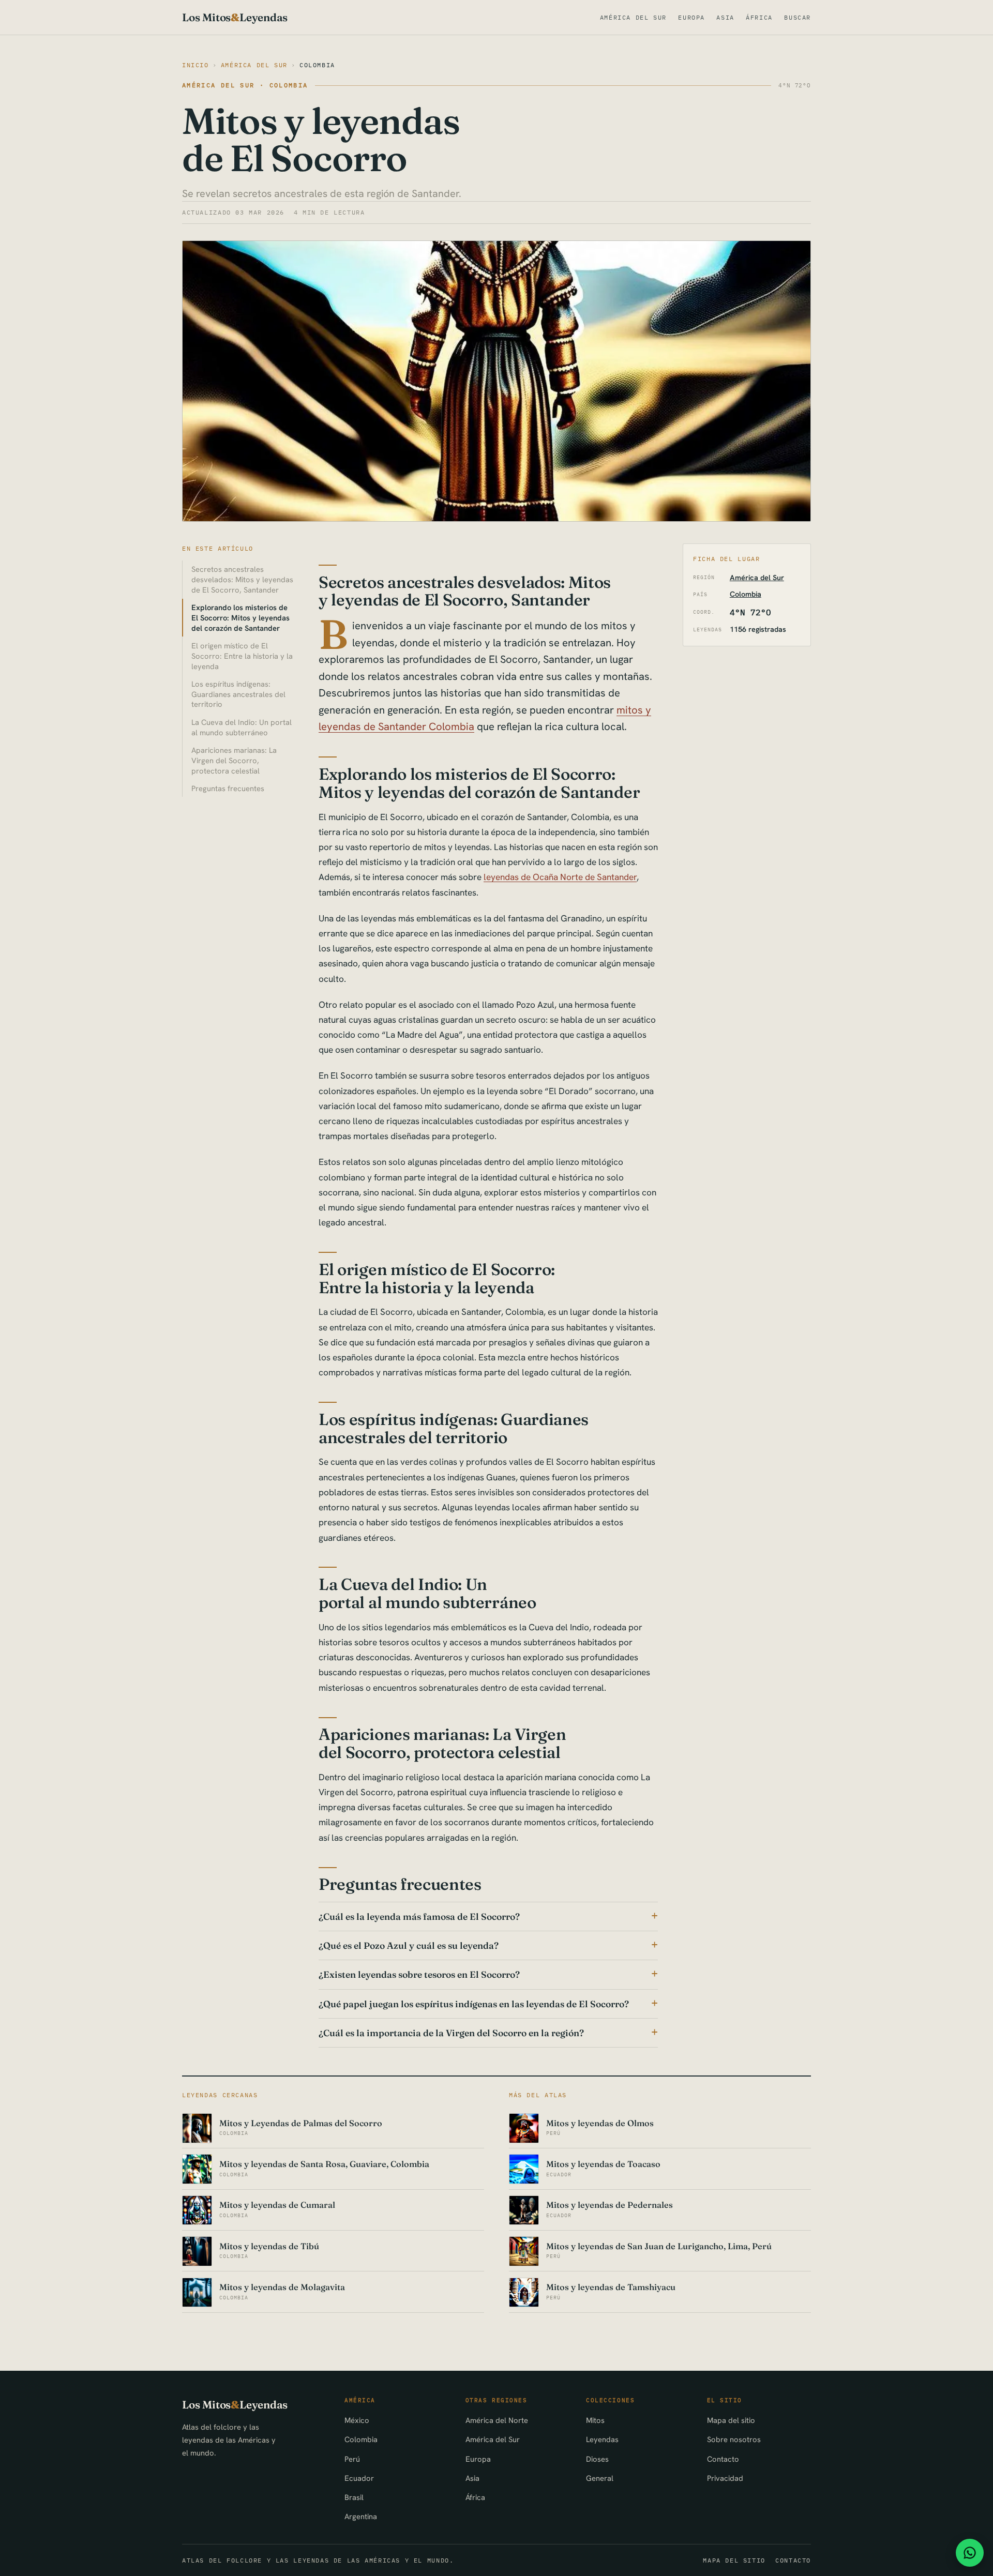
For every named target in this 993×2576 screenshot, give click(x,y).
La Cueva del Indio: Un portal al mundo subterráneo (242, 727)
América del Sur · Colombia (245, 85)
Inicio (195, 65)
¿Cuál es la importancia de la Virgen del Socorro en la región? (451, 2033)
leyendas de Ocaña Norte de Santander (560, 877)
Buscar (798, 17)
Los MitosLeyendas (235, 17)
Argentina (361, 2516)
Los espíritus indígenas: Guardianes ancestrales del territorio (238, 694)
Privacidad (725, 2478)
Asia (725, 17)
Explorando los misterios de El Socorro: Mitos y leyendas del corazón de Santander (240, 618)
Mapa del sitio (731, 2420)
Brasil (354, 2497)
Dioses (597, 2459)
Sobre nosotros (734, 2439)
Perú (352, 2459)
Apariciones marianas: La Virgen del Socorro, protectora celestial (234, 760)
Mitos (595, 2420)
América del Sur (633, 17)
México (357, 2420)
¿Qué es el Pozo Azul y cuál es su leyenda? (409, 1945)
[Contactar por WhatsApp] (970, 2553)
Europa (691, 17)
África (759, 17)
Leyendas (602, 2439)
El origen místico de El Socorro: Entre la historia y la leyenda (242, 656)
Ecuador (359, 2478)
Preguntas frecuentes (228, 788)
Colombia (317, 65)
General (600, 2478)
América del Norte (497, 2420)
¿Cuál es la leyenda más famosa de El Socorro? (419, 1916)
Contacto (723, 2459)
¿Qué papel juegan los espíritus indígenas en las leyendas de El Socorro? (474, 2004)
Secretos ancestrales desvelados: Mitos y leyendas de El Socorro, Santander (242, 579)
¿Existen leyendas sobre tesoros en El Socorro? (419, 1974)
